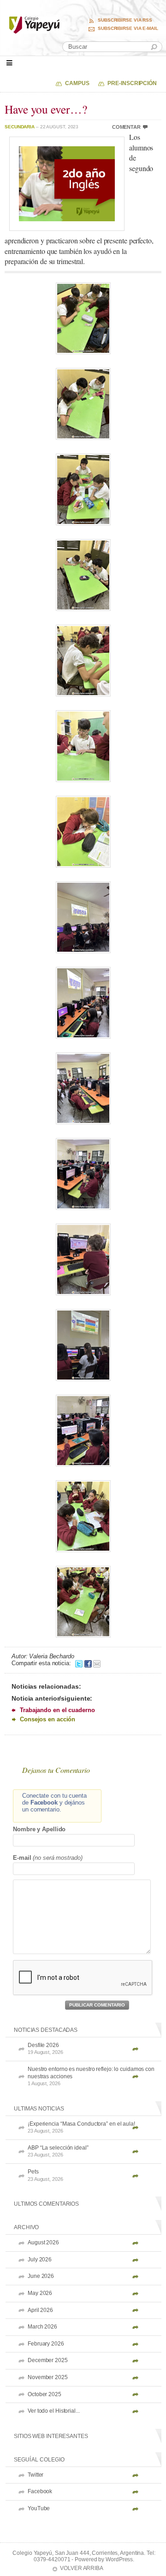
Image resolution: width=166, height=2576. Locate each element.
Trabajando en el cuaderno (57, 1710)
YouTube (39, 2508)
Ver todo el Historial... (54, 2411)
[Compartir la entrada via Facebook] (88, 1663)
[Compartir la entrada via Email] (97, 1663)
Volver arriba (82, 2568)
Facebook (40, 2491)
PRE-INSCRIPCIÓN (132, 83)
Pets (45, 2175)
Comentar (126, 127)
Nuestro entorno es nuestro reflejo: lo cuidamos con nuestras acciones (91, 2076)
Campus (77, 83)
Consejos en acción (47, 1719)
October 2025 (44, 2394)
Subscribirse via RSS (125, 20)
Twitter (36, 2475)
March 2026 (42, 2327)
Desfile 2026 (45, 2049)
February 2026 (46, 2344)
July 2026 (40, 2260)
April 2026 (40, 2310)
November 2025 (48, 2377)
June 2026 (41, 2276)
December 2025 (48, 2360)
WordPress (119, 2559)
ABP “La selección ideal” (58, 2151)
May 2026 (40, 2293)
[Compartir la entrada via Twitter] (79, 1663)
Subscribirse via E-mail (128, 29)
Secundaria (20, 127)
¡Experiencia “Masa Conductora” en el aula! (81, 2127)
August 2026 (43, 2242)
